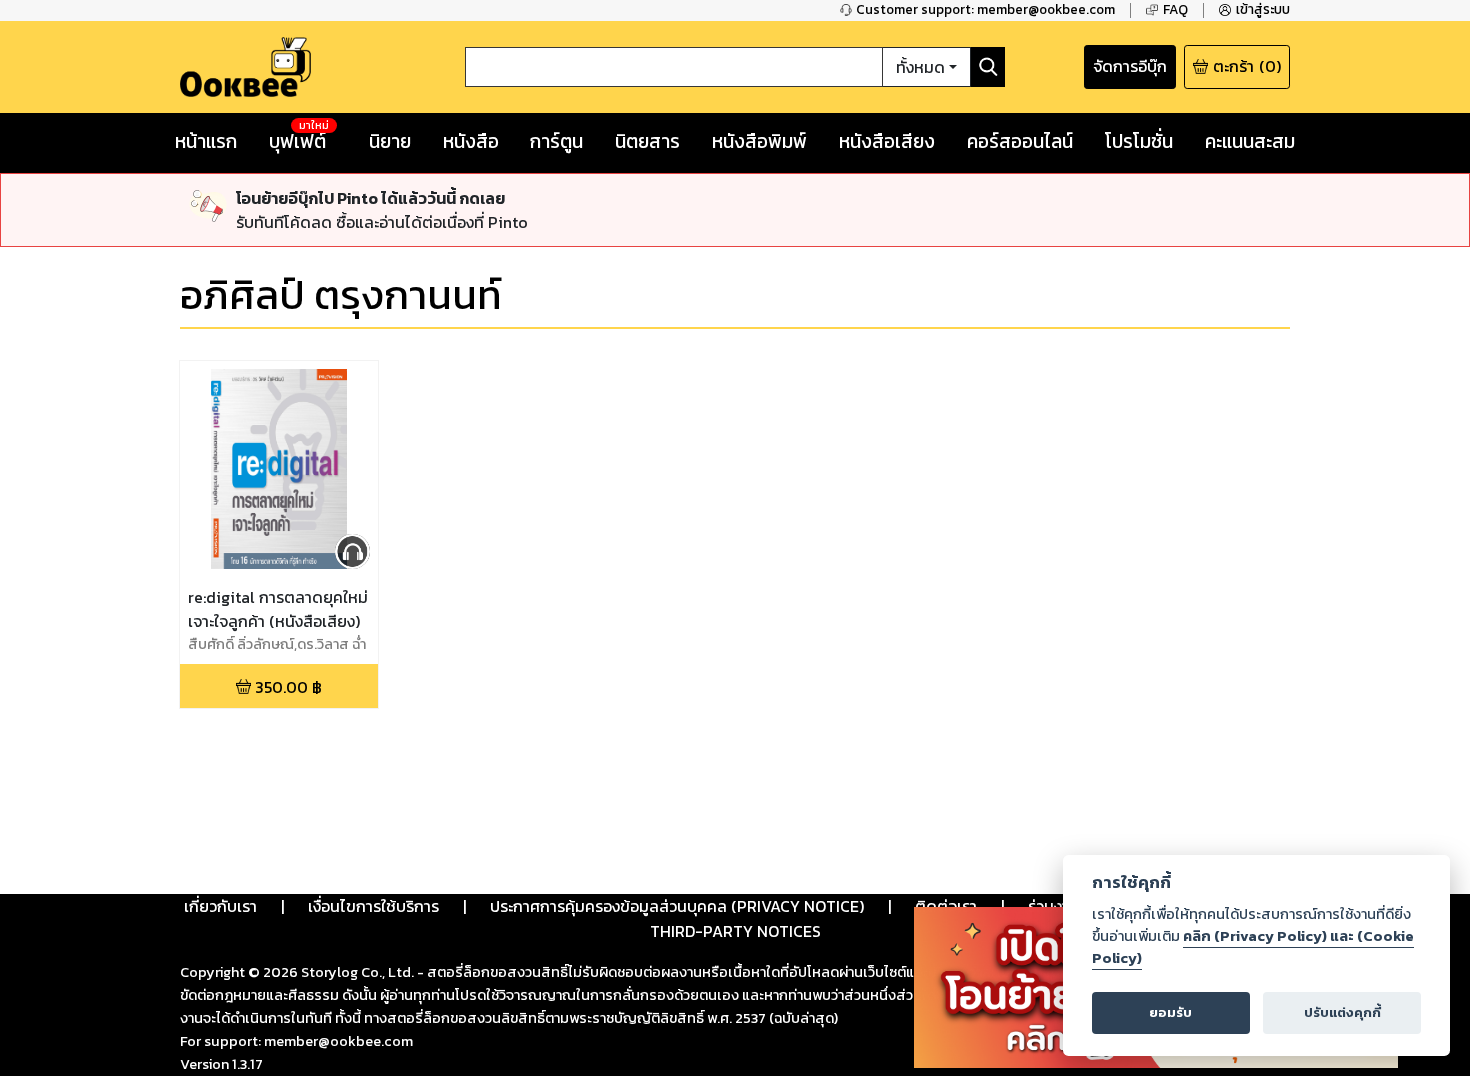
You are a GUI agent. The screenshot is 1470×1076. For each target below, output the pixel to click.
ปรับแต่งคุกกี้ (1342, 1012)
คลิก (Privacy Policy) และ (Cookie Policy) (1253, 947)
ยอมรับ (1170, 1012)
